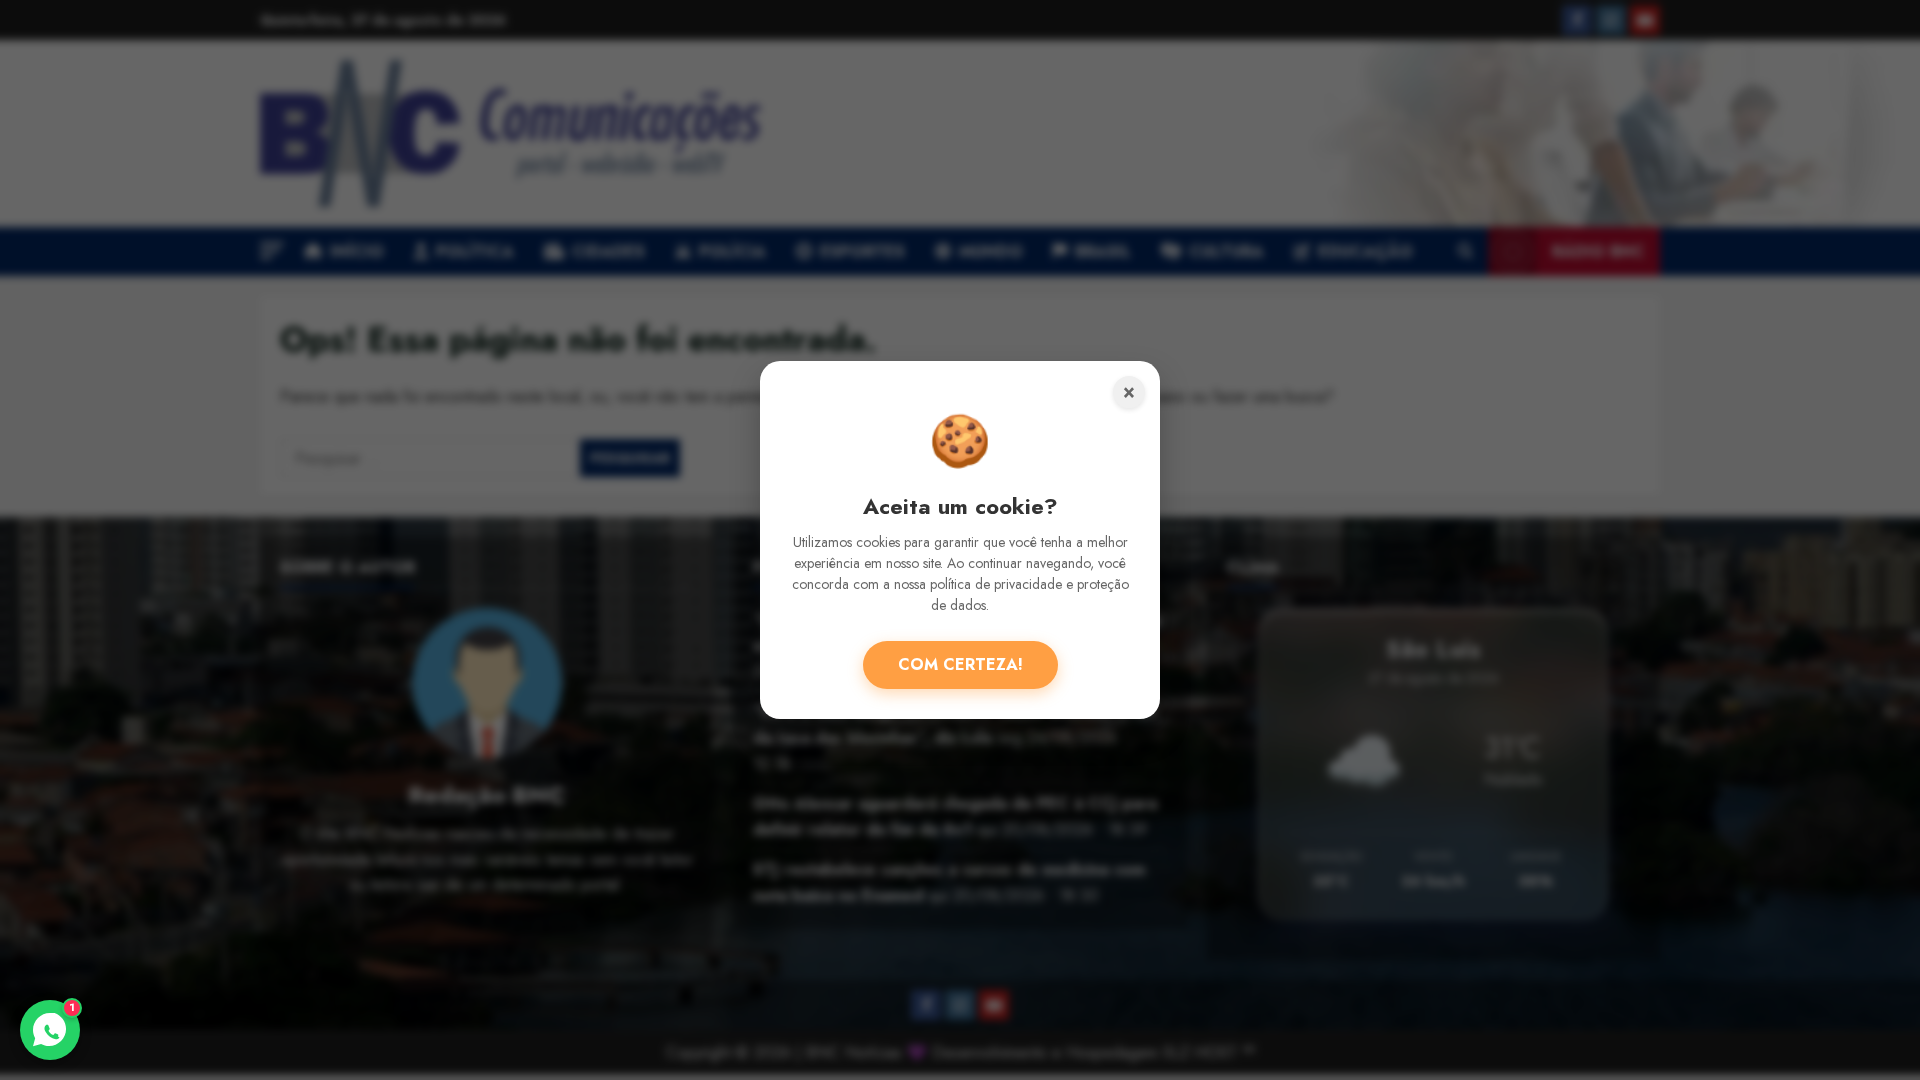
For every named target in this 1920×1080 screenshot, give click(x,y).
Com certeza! (960, 664)
